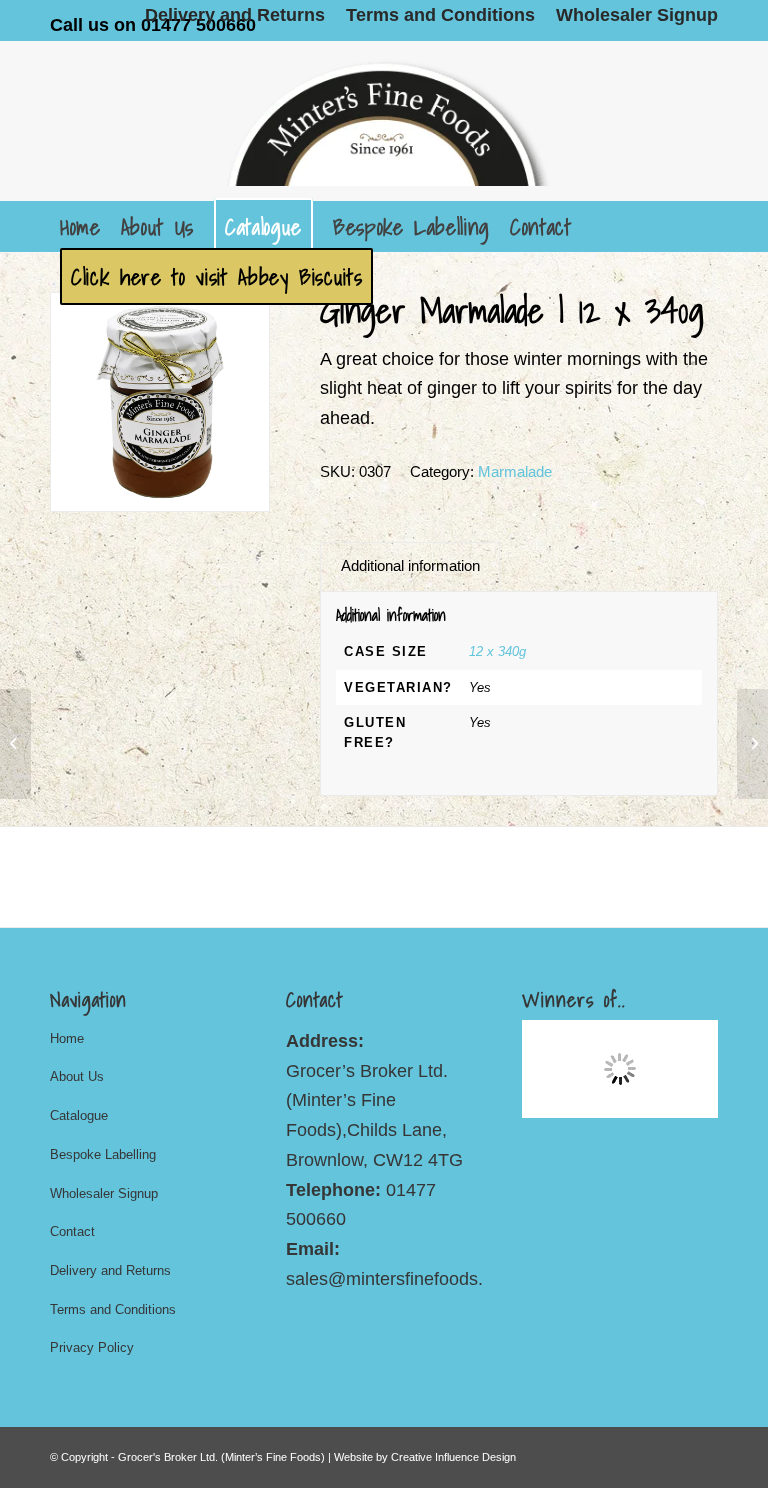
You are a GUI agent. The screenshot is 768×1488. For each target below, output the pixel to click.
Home (67, 1038)
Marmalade (515, 471)
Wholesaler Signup (104, 1193)
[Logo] (384, 121)
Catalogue (79, 1115)
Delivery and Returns (110, 1270)
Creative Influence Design (453, 1457)
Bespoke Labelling (103, 1154)
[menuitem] (235, 15)
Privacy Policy (92, 1347)
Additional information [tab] (410, 566)
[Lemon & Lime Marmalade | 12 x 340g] (15, 744)
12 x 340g (497, 651)
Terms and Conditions (113, 1309)
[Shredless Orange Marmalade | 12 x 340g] (752, 744)
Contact (72, 1231)
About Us (77, 1076)
